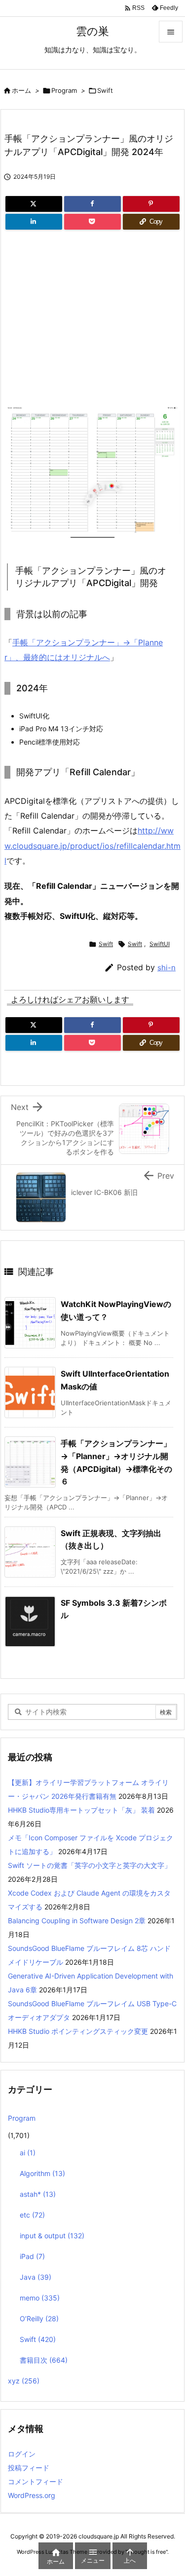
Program (64, 90)
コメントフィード (36, 2481)
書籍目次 (44, 2360)
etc (32, 2215)
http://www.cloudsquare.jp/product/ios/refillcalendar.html (92, 846)
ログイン (22, 2454)
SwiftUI (160, 944)
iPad (32, 2256)
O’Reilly (39, 2318)
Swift (105, 90)
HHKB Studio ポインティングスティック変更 (78, 2031)
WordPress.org (32, 2495)
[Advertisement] (87, 322)
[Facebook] (92, 204)
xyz (24, 2381)
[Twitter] (34, 204)
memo (40, 2298)
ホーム (21, 90)
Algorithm (42, 2173)
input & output (52, 2236)
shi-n (166, 968)
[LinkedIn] (34, 222)
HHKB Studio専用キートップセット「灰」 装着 (81, 1810)
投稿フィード (29, 2468)
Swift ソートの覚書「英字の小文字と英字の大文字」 (90, 1865)
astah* (38, 2194)
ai (28, 2153)
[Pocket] (92, 222)
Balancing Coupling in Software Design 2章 (77, 1921)
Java (36, 2277)
